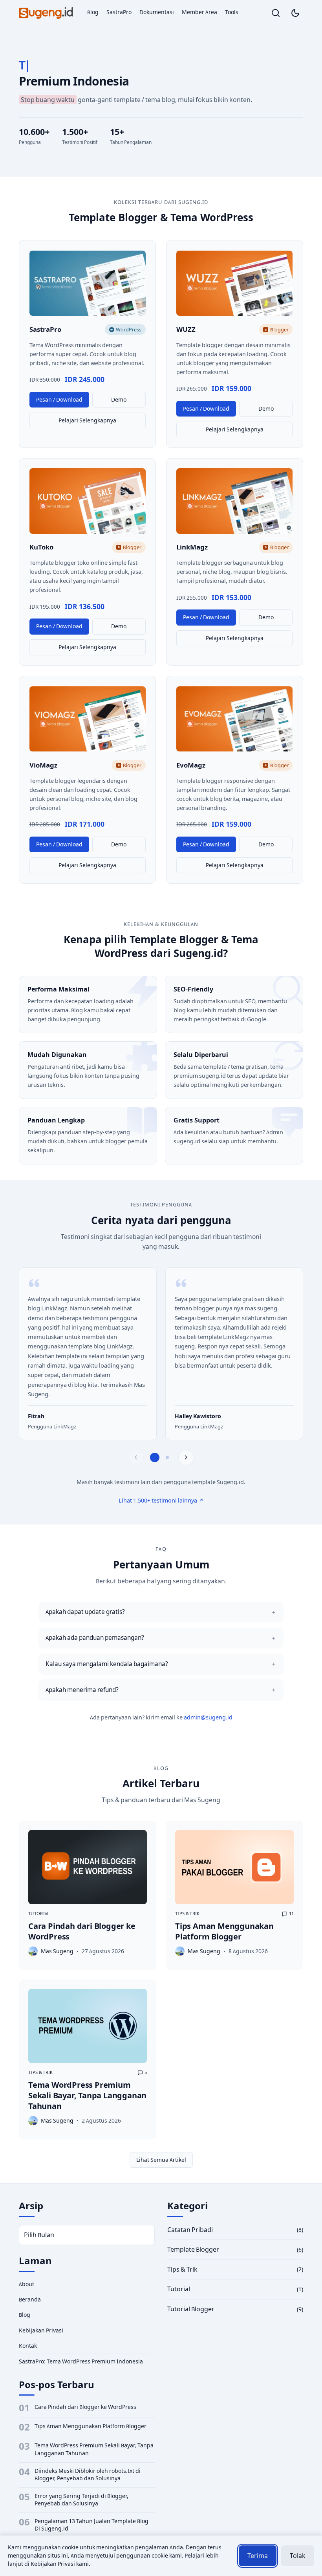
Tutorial (39, 1914)
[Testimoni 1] (155, 1457)
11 (291, 1914)
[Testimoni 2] (167, 1457)
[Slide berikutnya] (186, 1457)
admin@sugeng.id (208, 1717)
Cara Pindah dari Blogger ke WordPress (85, 2407)
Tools (232, 12)
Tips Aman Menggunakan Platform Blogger (224, 1931)
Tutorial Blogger (191, 2309)
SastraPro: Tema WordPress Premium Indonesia (81, 2361)
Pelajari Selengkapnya (87, 420)
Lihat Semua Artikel (161, 2160)
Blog (93, 12)
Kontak (28, 2346)
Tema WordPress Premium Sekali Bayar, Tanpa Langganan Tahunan (87, 2095)
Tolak (298, 2556)
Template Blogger (193, 2249)
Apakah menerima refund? (82, 1690)
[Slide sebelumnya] (136, 1457)
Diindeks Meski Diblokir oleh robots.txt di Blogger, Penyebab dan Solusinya (88, 2475)
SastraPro (119, 12)
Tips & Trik (188, 1914)
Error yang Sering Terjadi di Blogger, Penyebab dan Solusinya (81, 2500)
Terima (258, 2556)
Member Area (199, 12)
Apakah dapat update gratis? (85, 1612)
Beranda (30, 2299)
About (27, 2284)
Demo (119, 400)
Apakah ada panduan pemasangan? (95, 1638)
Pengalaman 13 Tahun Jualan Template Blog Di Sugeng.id (91, 2525)
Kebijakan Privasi (41, 2330)
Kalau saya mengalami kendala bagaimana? (107, 1664)
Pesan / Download (59, 400)
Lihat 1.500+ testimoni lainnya (158, 1501)
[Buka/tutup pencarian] (276, 13)
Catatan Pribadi (190, 2230)
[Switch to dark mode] (295, 13)
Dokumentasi (157, 12)
